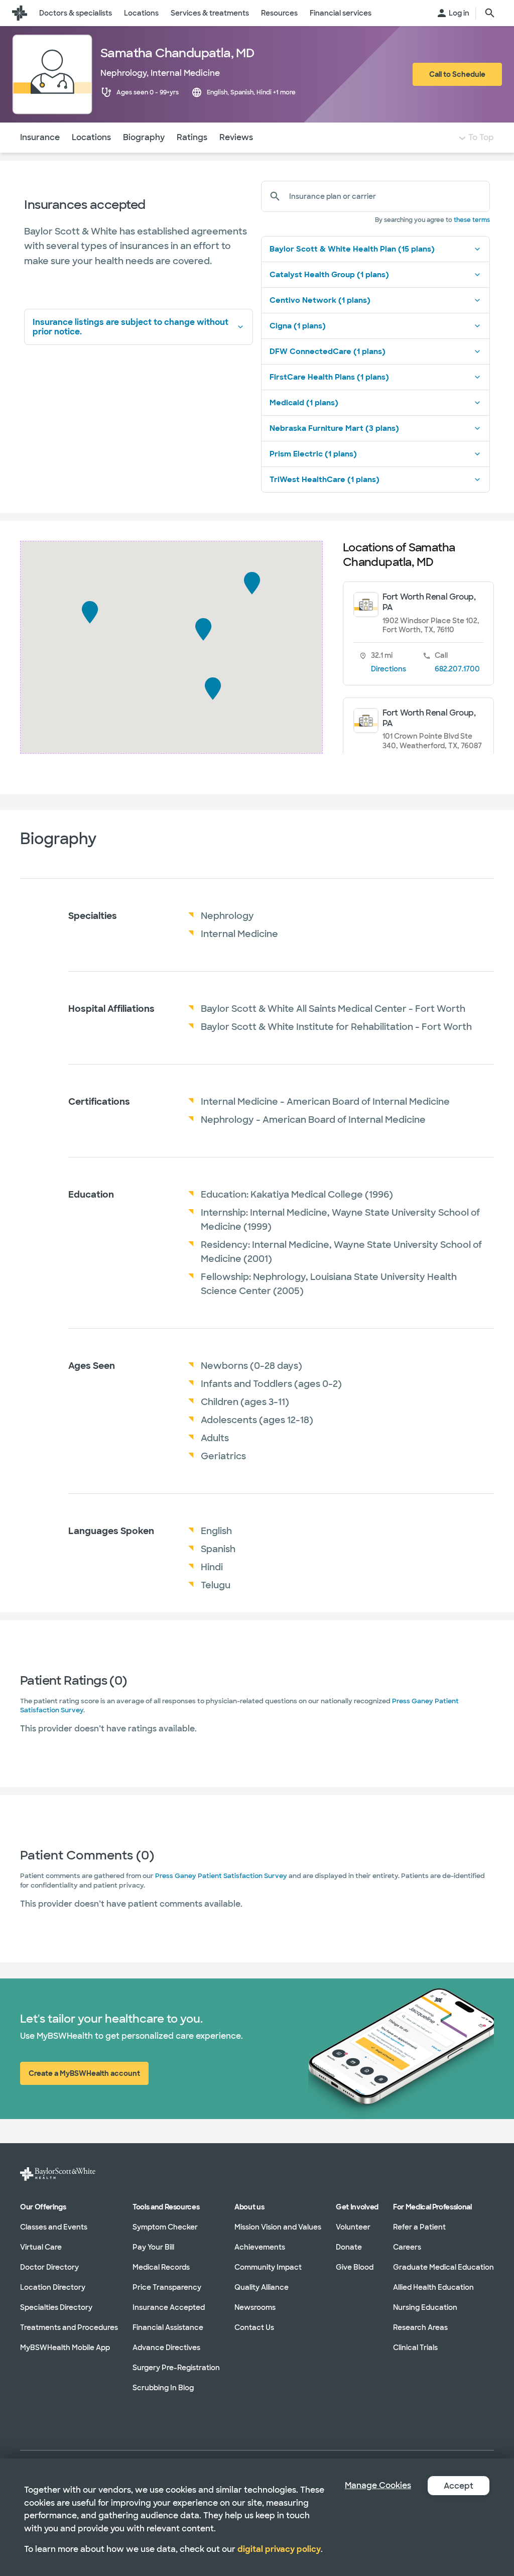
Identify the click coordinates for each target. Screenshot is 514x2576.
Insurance (40, 137)
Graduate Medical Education (443, 2267)
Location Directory (53, 2287)
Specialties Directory (56, 2307)
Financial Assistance (168, 2327)
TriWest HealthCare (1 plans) (325, 480)
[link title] (20, 13)
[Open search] (490, 13)
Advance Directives (166, 2347)
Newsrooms (255, 2307)
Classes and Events (54, 2227)
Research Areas (420, 2327)
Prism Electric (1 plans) (313, 454)
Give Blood (355, 2267)
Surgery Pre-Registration (176, 2367)
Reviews (236, 137)
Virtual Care (41, 2247)
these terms (472, 220)
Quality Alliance (262, 2287)
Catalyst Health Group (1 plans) (329, 275)
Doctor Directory (49, 2267)
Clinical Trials (415, 2347)
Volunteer (353, 2227)
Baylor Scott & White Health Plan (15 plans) (352, 249)
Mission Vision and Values (278, 2227)
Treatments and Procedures (69, 2327)
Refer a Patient (419, 2227)
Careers (407, 2247)
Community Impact (268, 2267)
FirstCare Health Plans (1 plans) (329, 377)
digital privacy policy (279, 2549)
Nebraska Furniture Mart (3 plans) (334, 428)
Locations (91, 137)
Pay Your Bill (153, 2247)
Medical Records (161, 2267)
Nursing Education (425, 2307)
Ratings (192, 137)
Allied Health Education (433, 2287)
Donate (349, 2247)
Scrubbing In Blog (163, 2387)
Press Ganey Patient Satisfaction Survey (221, 1876)
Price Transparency (167, 2287)
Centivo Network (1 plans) (320, 300)
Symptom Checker (165, 2227)
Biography (144, 137)
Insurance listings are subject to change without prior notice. (131, 327)
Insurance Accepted (169, 2307)
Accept (459, 2486)
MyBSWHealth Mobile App (65, 2347)
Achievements (260, 2247)
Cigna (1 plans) (298, 326)
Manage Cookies (378, 2485)
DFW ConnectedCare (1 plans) (328, 352)
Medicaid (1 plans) (304, 403)
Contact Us (254, 2327)
